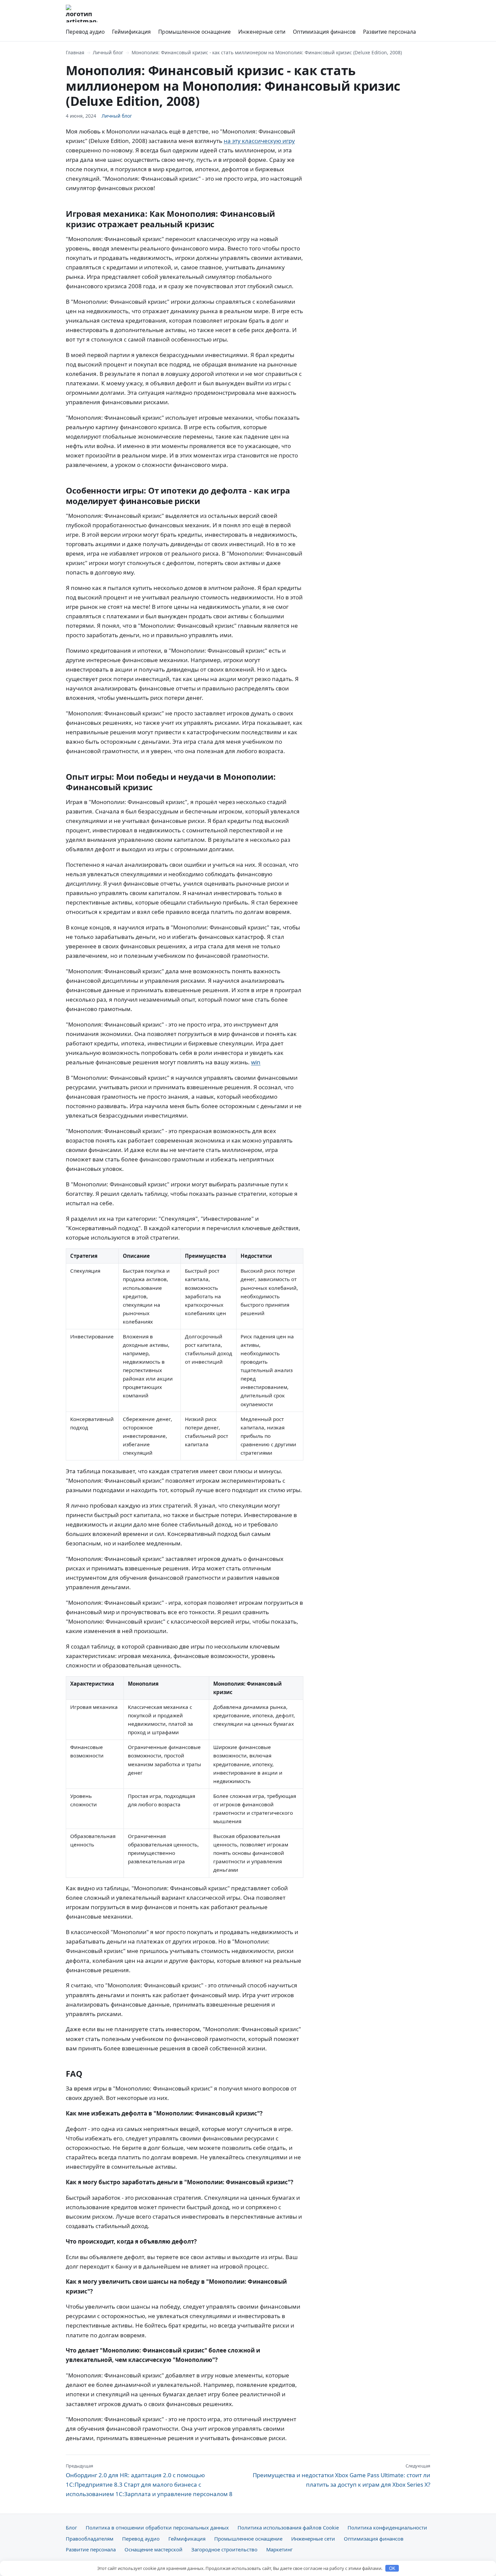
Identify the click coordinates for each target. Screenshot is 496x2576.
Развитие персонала (390, 32)
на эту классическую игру (259, 141)
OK (392, 2568)
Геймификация (131, 32)
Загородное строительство (224, 2549)
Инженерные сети (262, 32)
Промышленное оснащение (195, 32)
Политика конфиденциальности (387, 2527)
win (256, 1062)
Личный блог (108, 52)
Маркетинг (279, 2549)
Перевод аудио (85, 32)
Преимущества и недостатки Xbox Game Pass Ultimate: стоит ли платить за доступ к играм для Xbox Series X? (341, 2476)
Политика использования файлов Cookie (288, 2527)
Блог (71, 2527)
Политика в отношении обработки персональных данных (157, 2527)
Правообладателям (90, 2539)
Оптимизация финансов (324, 32)
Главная (75, 52)
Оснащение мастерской (154, 2549)
